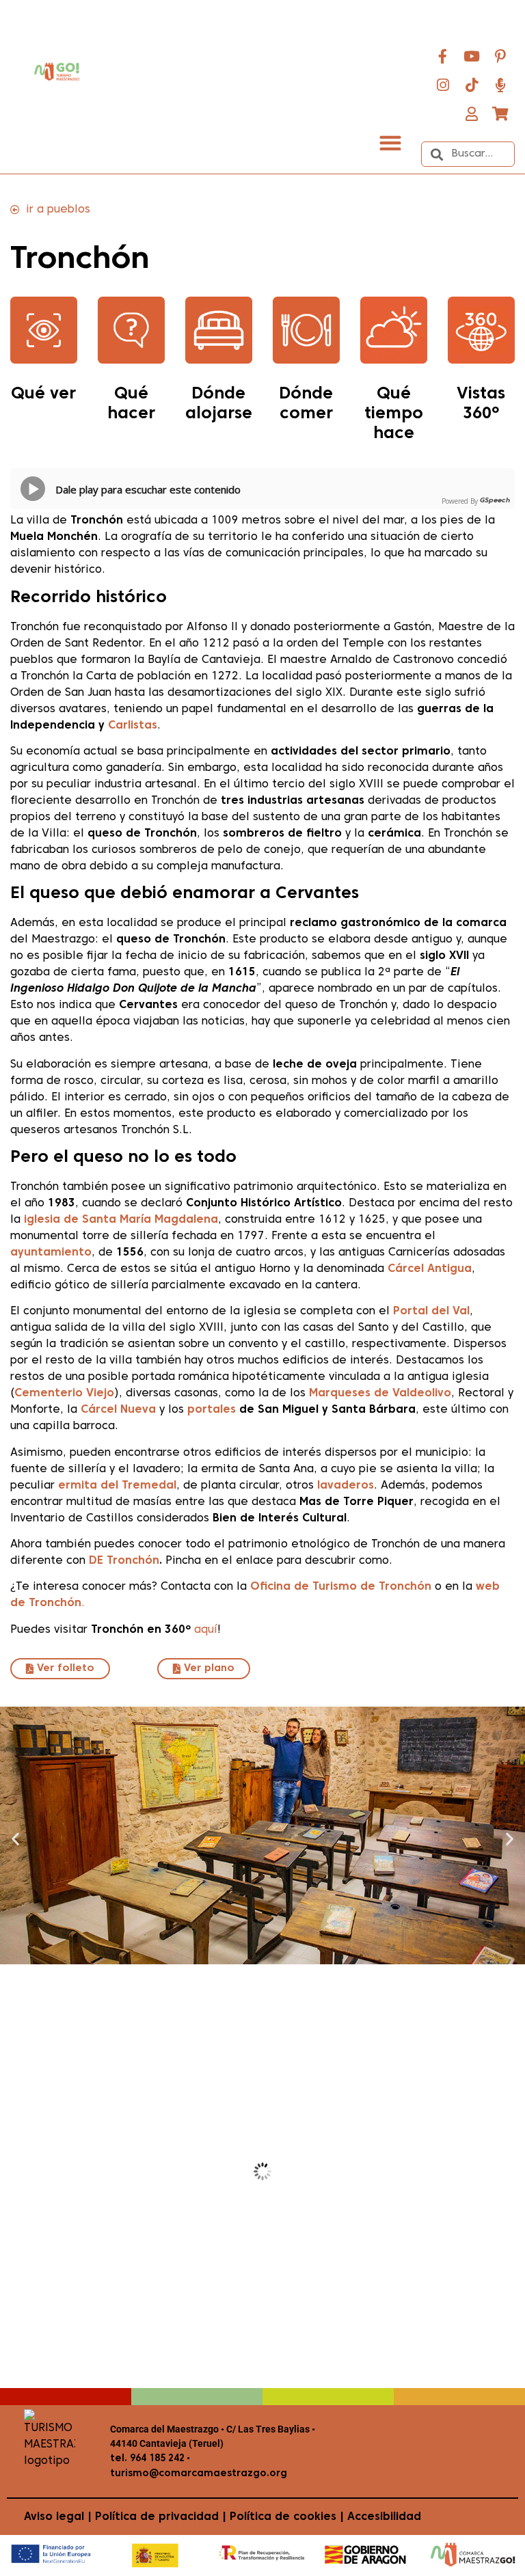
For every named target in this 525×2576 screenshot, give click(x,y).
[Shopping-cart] (500, 113)
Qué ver (43, 394)
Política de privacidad (157, 2517)
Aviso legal (54, 2517)
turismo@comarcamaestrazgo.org (199, 2474)
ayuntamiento (51, 1253)
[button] (390, 143)
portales (212, 1410)
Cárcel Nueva (118, 1410)
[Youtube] (472, 56)
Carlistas (133, 726)
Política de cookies (283, 2517)
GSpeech (495, 501)
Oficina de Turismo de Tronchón (341, 1587)
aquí (206, 1630)
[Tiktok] (472, 85)
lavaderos (346, 1486)
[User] (472, 113)
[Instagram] (443, 85)
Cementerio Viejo (64, 1394)
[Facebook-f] (443, 56)
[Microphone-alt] (500, 85)
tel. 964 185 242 (147, 2459)
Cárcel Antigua (430, 1269)
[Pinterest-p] (500, 56)
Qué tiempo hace (394, 414)
